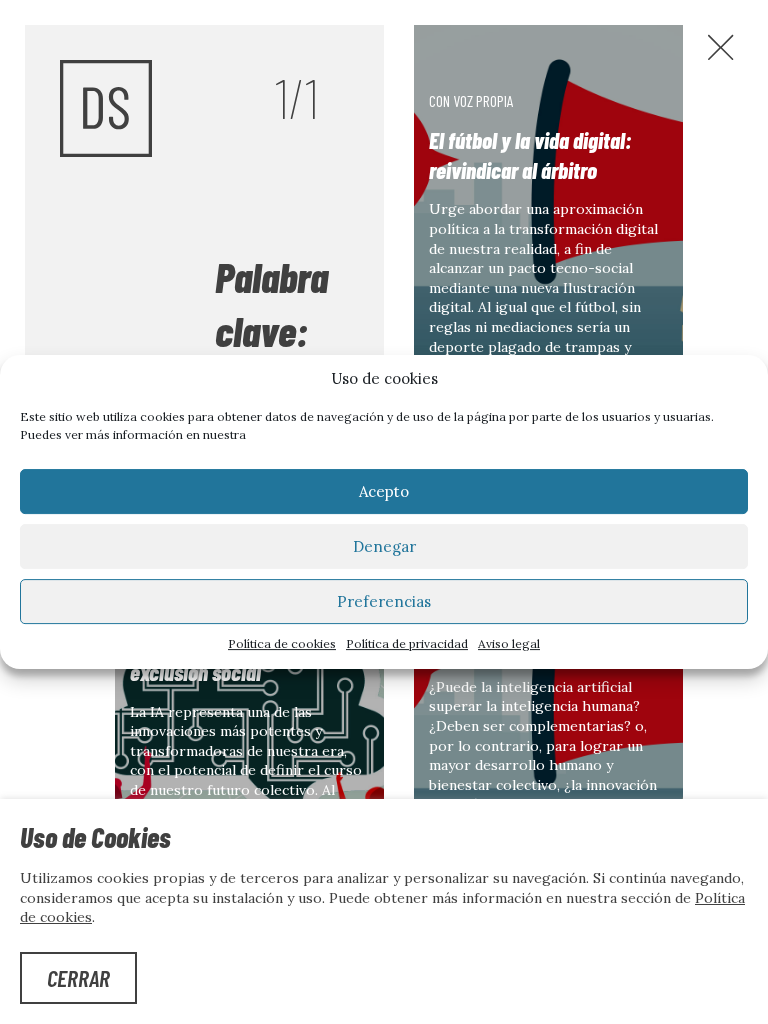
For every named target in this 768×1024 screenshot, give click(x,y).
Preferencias (384, 601)
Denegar (384, 546)
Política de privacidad (407, 643)
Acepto (384, 491)
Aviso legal (509, 643)
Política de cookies (282, 643)
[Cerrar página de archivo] (720, 47)
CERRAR (78, 977)
